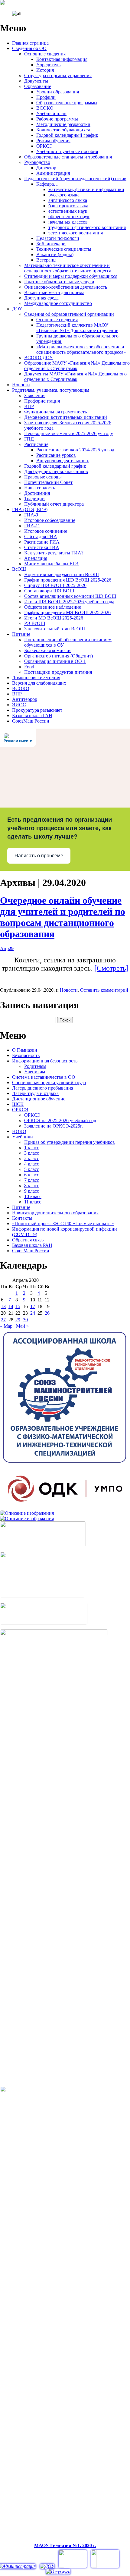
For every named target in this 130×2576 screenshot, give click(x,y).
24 (33, 1313)
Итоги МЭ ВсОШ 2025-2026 (54, 618)
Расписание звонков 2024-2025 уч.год (75, 450)
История (45, 70)
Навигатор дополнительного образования (55, 1213)
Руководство (37, 162)
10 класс (33, 1196)
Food (29, 667)
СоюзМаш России (31, 721)
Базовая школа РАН (32, 715)
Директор (46, 168)
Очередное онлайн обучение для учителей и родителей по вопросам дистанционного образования (63, 917)
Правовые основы (43, 477)
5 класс (32, 1169)
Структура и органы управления (58, 75)
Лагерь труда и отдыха (35, 1093)
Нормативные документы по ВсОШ (62, 574)
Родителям (35, 1066)
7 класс (32, 1180)
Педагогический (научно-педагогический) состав (75, 179)
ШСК (18, 1104)
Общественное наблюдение (53, 607)
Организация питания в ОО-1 (55, 661)
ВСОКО (45, 108)
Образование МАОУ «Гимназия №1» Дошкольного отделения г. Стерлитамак (77, 366)
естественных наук (68, 211)
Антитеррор (25, 699)
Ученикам (35, 1072)
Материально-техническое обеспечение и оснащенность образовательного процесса (68, 268)
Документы (36, 81)
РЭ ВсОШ (35, 623)
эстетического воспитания (76, 233)
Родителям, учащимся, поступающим (51, 390)
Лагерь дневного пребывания (43, 1088)
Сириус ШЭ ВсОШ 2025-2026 (55, 585)
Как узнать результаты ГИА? (54, 553)
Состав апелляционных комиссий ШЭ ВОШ (70, 596)
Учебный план (51, 113)
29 (18, 1320)
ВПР (29, 406)
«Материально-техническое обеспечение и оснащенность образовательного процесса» (81, 349)
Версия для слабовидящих (39, 683)
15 (18, 1306)
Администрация (53, 173)
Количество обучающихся (63, 130)
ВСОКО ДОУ (38, 358)
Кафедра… (47, 184)
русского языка (64, 195)
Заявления (35, 395)
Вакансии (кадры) (55, 254)
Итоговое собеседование (50, 520)
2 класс (32, 1158)
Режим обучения (53, 141)
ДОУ (17, 309)
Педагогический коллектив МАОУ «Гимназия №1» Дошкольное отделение (77, 328)
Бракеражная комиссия (48, 650)
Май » (22, 1326)
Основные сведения (45, 54)
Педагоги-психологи (58, 238)
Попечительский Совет (48, 482)
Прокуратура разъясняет (37, 710)
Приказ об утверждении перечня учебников (70, 1142)
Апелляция (36, 558)
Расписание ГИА (42, 542)
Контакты (22, 1218)
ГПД (29, 439)
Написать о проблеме (39, 856)
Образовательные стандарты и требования (68, 157)
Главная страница (30, 43)
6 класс (32, 1175)
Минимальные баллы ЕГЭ (51, 564)
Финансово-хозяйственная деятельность (66, 287)
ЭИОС (19, 705)
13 (3, 1306)
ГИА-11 (32, 526)
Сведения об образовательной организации (69, 314)
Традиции (34, 499)
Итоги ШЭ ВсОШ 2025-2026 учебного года (69, 602)
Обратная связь (28, 1240)
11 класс (33, 1202)
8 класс (32, 1186)
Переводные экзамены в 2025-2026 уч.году (69, 433)
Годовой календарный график (67, 135)
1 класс (32, 1148)
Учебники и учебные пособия (67, 151)
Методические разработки (63, 124)
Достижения (37, 493)
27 (3, 1320)
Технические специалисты (64, 249)
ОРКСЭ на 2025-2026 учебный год (60, 1120)
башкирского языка (68, 206)
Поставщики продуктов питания (58, 672)
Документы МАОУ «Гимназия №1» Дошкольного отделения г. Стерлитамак (75, 377)
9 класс (32, 1191)
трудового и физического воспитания (87, 227)
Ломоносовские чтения (36, 678)
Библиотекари (51, 244)
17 (33, 1306)
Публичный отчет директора (54, 504)
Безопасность (26, 1055)
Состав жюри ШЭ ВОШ (49, 591)
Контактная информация (62, 59)
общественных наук (69, 216)
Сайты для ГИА (41, 537)
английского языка (68, 200)
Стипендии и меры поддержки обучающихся (71, 276)
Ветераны (46, 260)
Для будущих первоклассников (56, 471)
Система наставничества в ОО (44, 1077)
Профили (46, 97)
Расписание (36, 444)
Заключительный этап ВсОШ (55, 629)
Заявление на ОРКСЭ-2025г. (54, 1126)
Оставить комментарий (104, 990)
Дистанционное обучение (39, 1099)
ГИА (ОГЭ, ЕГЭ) (30, 509)
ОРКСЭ (44, 146)
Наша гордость (40, 488)
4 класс (32, 1164)
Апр (7, 948)
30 (25, 1320)
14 (11, 1306)
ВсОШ (19, 569)
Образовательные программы (67, 103)
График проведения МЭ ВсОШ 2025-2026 (67, 612)
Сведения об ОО (29, 48)
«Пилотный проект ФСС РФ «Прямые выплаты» (63, 1224)
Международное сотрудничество (58, 303)
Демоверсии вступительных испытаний (66, 417)
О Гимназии (25, 1050)
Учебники (23, 1137)
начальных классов (68, 222)
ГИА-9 (31, 515)
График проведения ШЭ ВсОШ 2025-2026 (68, 580)
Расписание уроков (56, 455)
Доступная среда (41, 298)
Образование (38, 86)
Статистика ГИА (42, 547)
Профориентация (42, 401)
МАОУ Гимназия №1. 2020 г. (65, 2545)
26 (47, 1313)
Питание (21, 634)
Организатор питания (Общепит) (58, 656)
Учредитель (48, 65)
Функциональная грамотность (55, 412)
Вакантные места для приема (54, 292)
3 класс (32, 1153)
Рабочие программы (57, 119)
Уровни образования (58, 92)
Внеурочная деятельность (63, 461)
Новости (21, 385)
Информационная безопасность (45, 1061)
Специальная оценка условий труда (49, 1082)
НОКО (19, 1131)
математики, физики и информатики (86, 189)
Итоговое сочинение (46, 531)
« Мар (6, 1326)
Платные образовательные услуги (59, 282)
